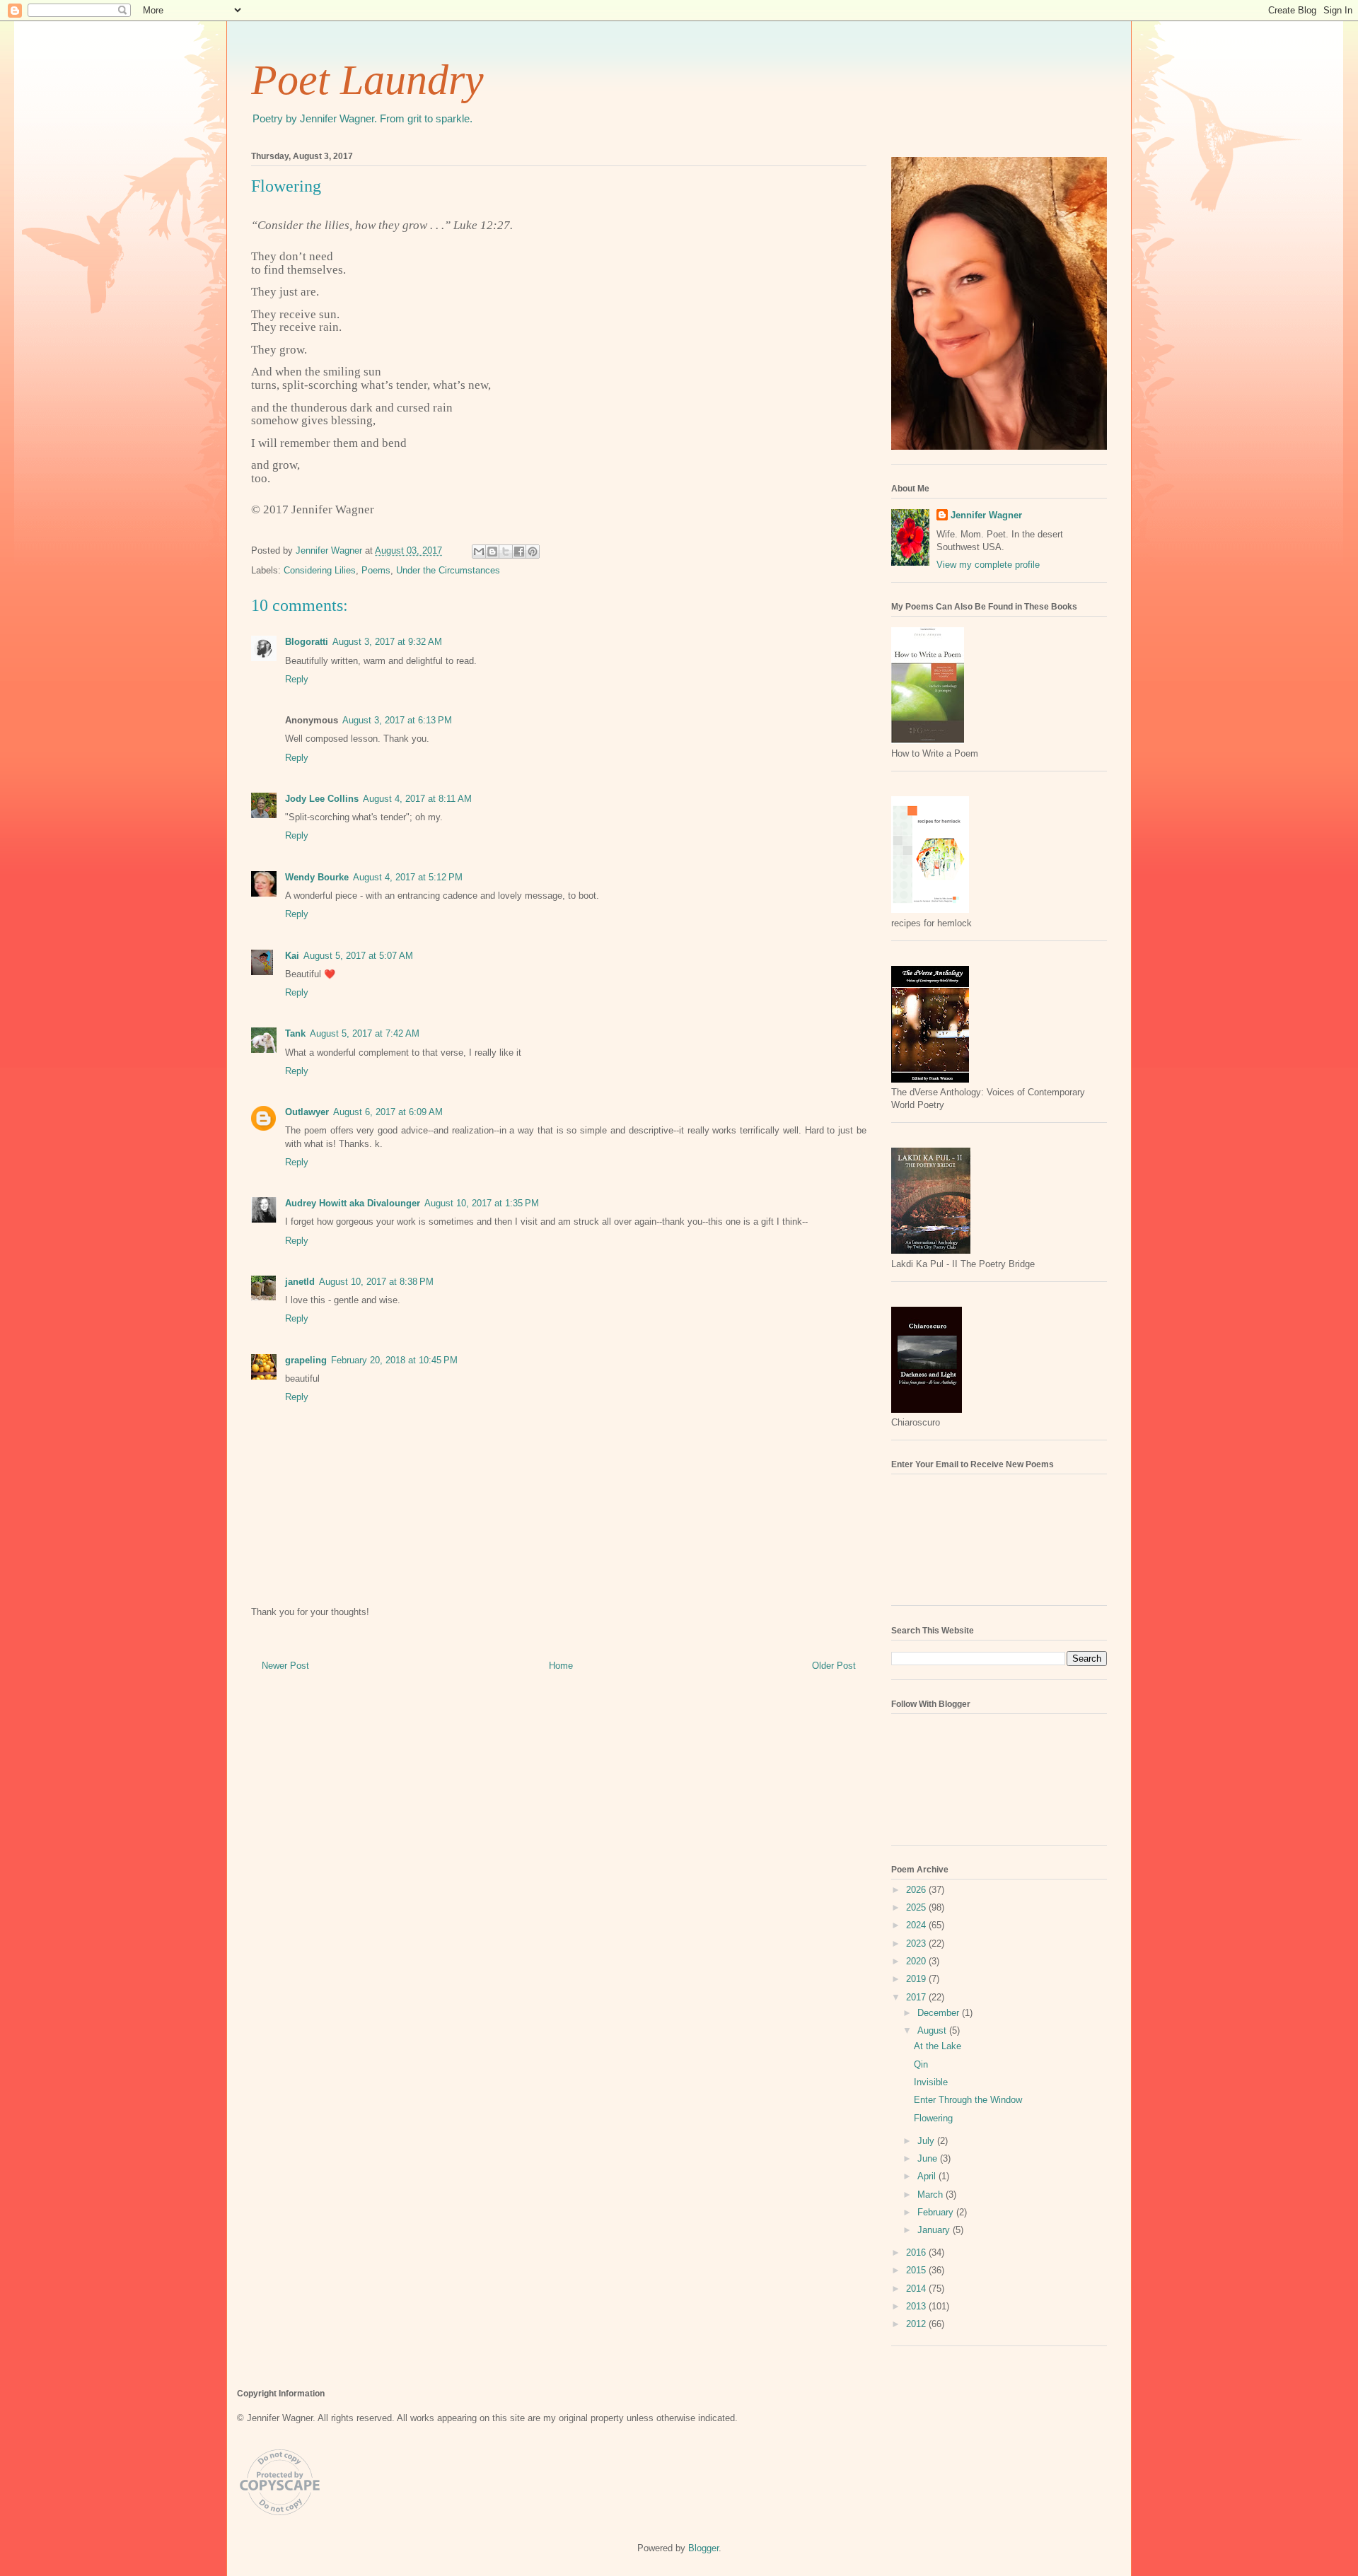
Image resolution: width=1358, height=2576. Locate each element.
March (932, 2195)
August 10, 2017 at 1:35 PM (482, 1203)
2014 (917, 2289)
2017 (917, 1997)
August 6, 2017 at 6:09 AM (388, 1112)
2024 (917, 1925)
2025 (917, 1907)
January (935, 2230)
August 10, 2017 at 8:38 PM (376, 1282)
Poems (376, 570)
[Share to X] (506, 552)
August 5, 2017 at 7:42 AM (365, 1033)
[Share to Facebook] (519, 552)
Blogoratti (307, 642)
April (928, 2176)
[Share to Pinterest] (533, 552)
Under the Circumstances (448, 570)
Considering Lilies (320, 570)
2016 (917, 2252)
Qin (921, 2064)
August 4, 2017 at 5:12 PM (408, 877)
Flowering (933, 2118)
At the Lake (938, 2046)
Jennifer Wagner (986, 515)
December (940, 2013)
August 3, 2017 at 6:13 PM (397, 720)
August (933, 2030)
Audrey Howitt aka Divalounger (353, 1203)
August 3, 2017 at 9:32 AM (387, 642)
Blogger (703, 2548)
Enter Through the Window (968, 2100)
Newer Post (285, 1666)
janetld (300, 1282)
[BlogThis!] (492, 552)
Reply (297, 679)
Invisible (931, 2082)
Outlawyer (307, 1112)
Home (561, 1666)
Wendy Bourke (317, 877)
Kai (292, 956)
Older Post (834, 1666)
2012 (917, 2324)
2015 (917, 2270)
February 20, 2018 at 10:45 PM (394, 1360)
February (937, 2212)
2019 (917, 1979)
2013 (917, 2306)
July (927, 2141)
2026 (917, 1890)
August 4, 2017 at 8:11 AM (417, 799)
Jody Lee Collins (322, 799)
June (929, 2158)
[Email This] (479, 552)
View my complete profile (988, 565)
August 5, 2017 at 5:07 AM (358, 956)
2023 (917, 1943)
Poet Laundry (367, 80)
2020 (917, 1961)
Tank (295, 1033)
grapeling (306, 1360)
